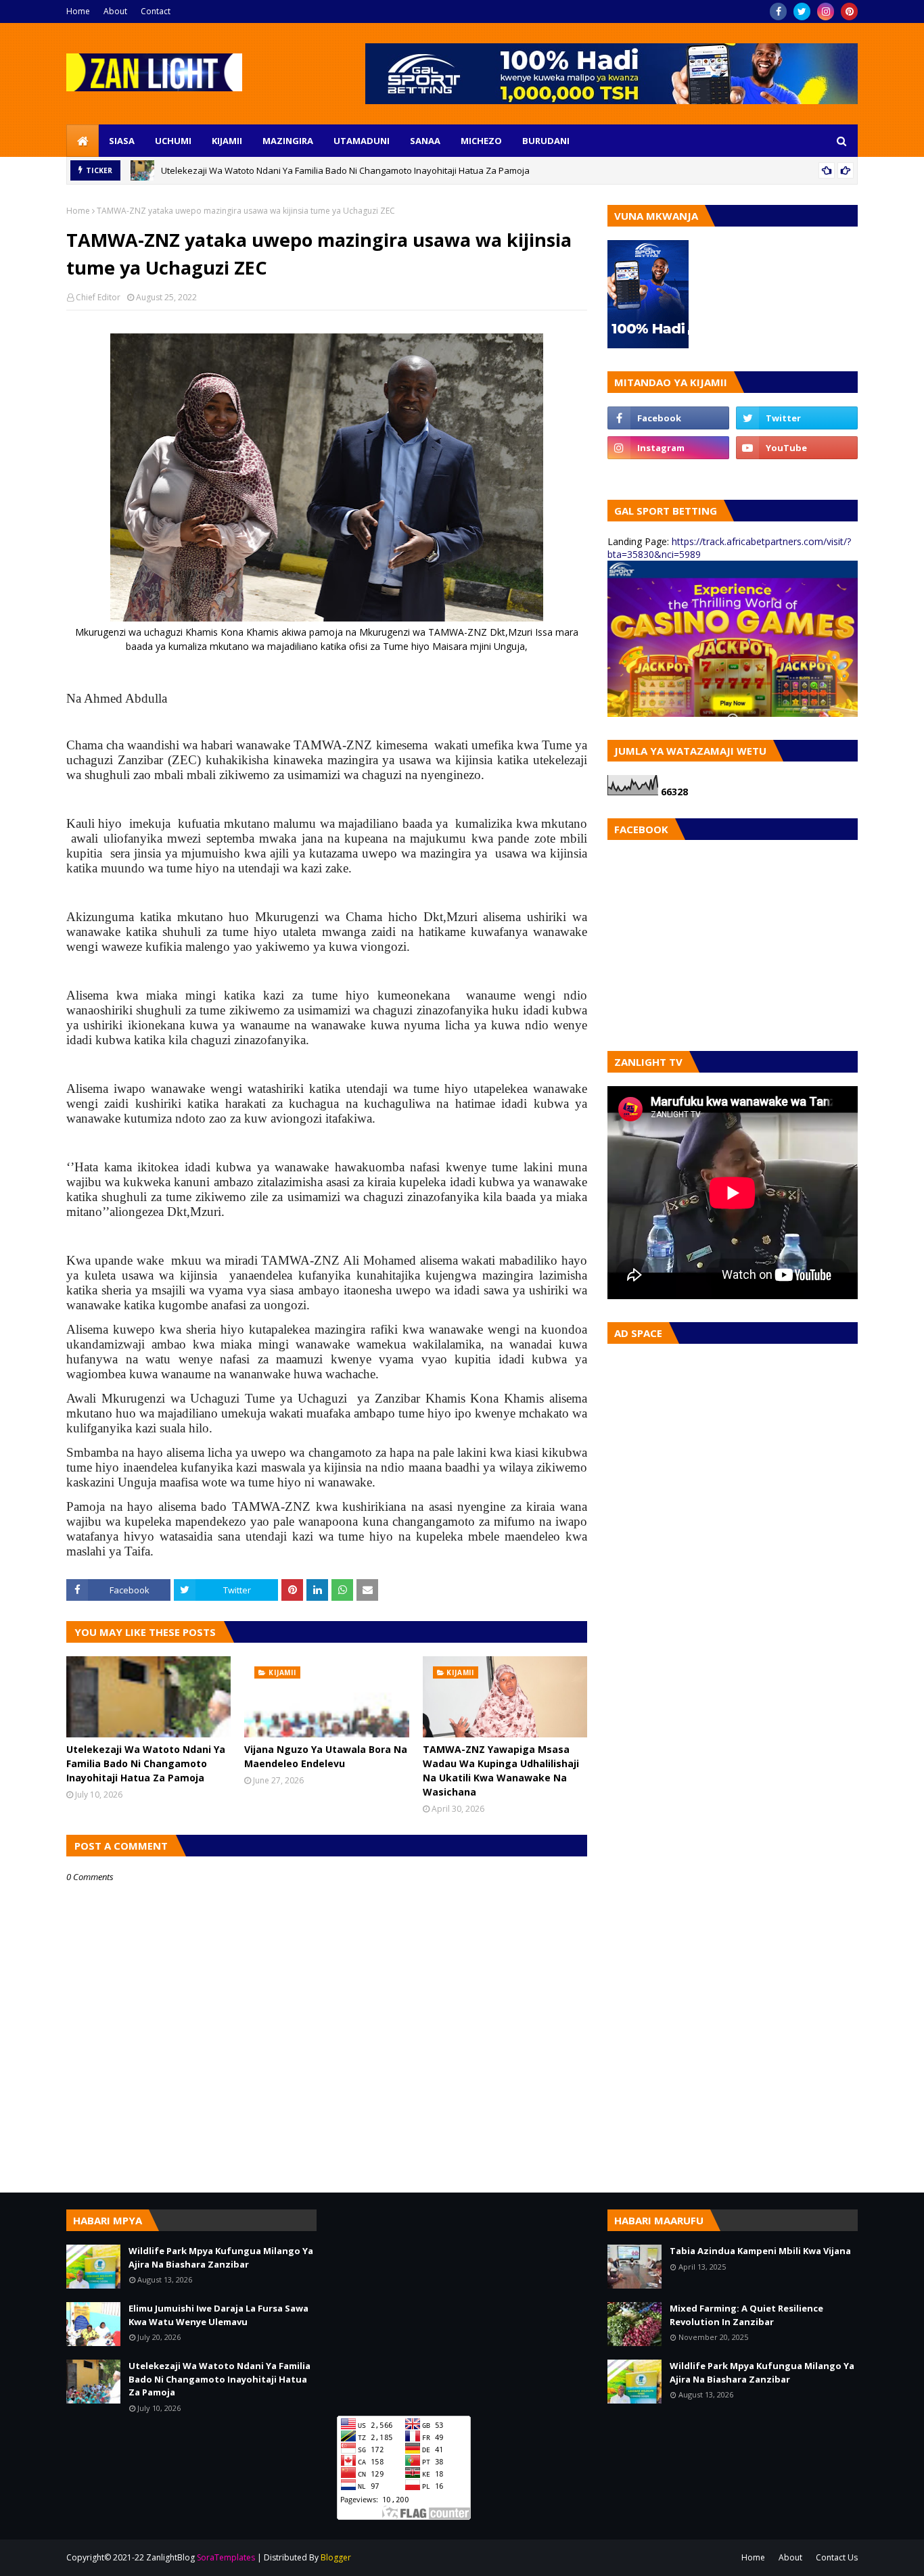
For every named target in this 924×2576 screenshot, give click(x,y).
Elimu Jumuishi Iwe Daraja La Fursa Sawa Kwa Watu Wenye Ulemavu (218, 2315)
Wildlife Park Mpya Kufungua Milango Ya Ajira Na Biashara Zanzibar (221, 2257)
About (115, 11)
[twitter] (802, 11)
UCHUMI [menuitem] (173, 141)
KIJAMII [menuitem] (227, 141)
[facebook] (778, 11)
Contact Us (837, 2557)
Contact (156, 11)
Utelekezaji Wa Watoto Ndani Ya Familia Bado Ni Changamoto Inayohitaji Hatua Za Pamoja (345, 170)
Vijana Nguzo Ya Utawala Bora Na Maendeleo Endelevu (326, 1756)
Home (78, 11)
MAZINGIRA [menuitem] (288, 141)
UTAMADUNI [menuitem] (362, 141)
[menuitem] (83, 141)
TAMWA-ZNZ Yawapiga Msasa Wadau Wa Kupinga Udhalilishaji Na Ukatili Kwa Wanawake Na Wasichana (501, 1771)
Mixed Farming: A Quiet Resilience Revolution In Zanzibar (746, 2315)
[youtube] (797, 448)
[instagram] (826, 11)
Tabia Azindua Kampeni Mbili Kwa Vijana (760, 2251)
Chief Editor (98, 297)
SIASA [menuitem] (122, 141)
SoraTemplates (226, 2557)
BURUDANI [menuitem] (546, 141)
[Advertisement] (462, 2304)
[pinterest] (849, 11)
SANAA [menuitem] (425, 141)
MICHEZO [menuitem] (481, 141)
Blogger (336, 2557)
